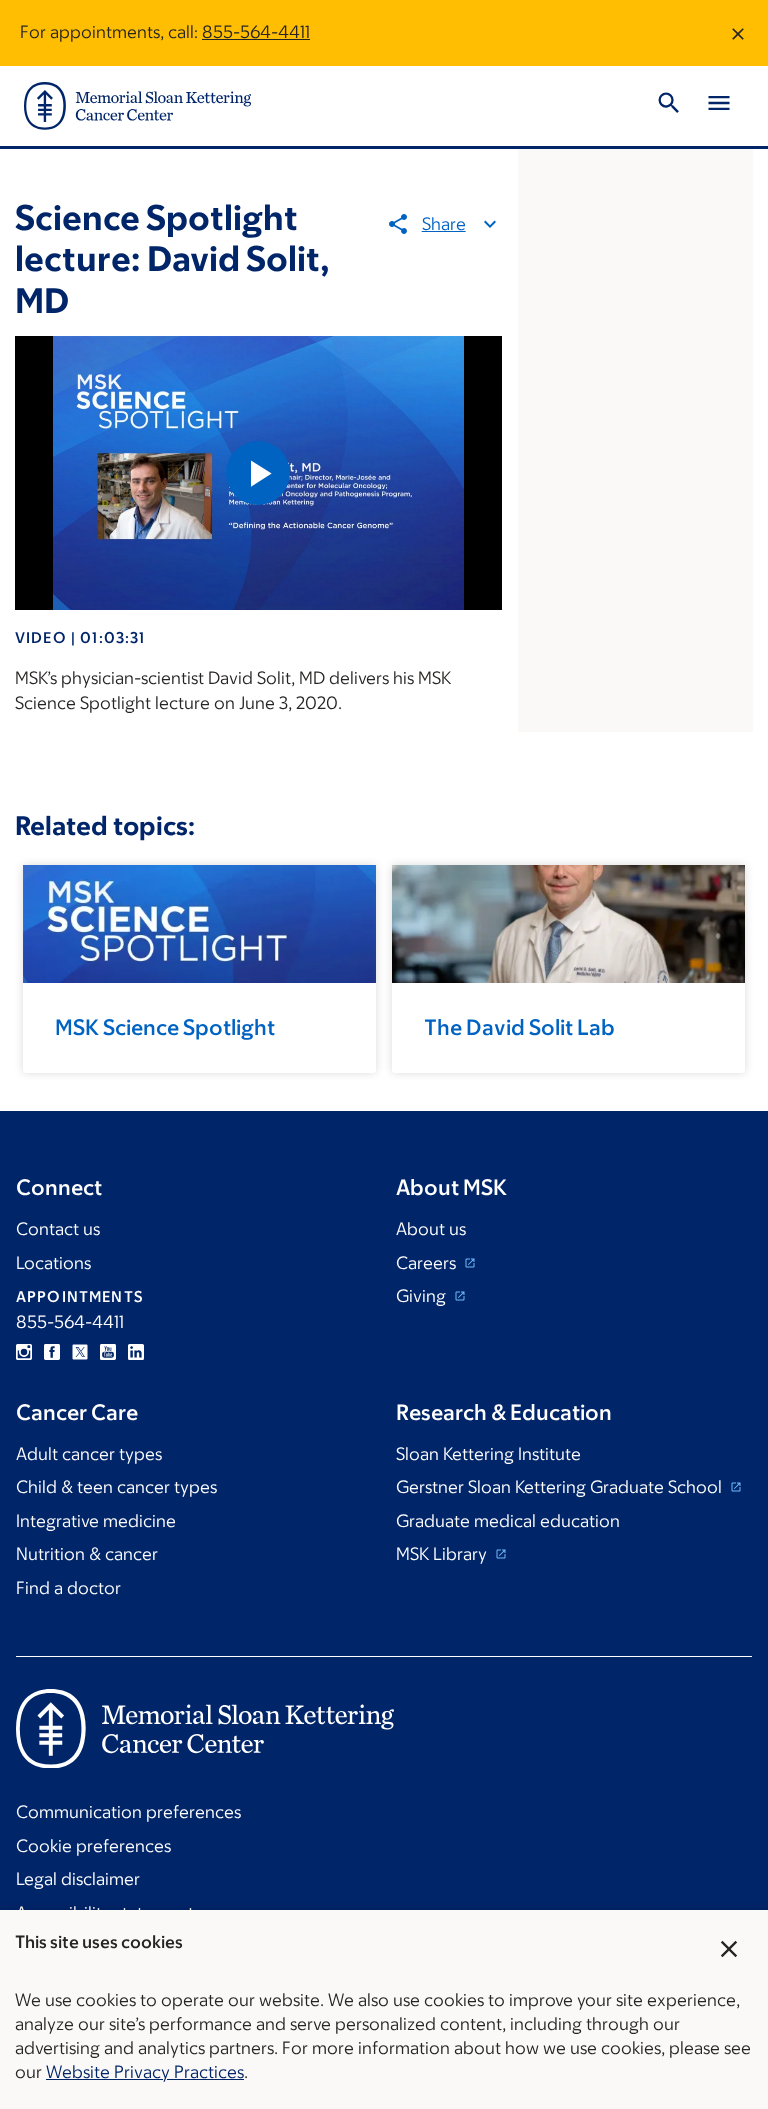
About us (431, 1229)
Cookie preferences (93, 1846)
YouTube (108, 1352)
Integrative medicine (96, 1521)
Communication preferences (128, 1812)
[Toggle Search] (669, 106)
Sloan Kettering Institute (488, 1454)
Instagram (24, 1352)
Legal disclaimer (78, 1879)
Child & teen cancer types (116, 1487)
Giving (423, 1296)
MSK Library (443, 1554)
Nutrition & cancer (87, 1554)
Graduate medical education (508, 1521)
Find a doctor (68, 1588)
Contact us (58, 1229)
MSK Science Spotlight (165, 1027)
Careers (428, 1263)
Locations (53, 1263)
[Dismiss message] (738, 33)
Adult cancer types (89, 1454)
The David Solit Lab (519, 1027)
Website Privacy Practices (145, 2072)
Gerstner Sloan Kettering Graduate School (561, 1487)
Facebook (52, 1352)
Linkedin (136, 1352)
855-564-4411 (256, 32)
